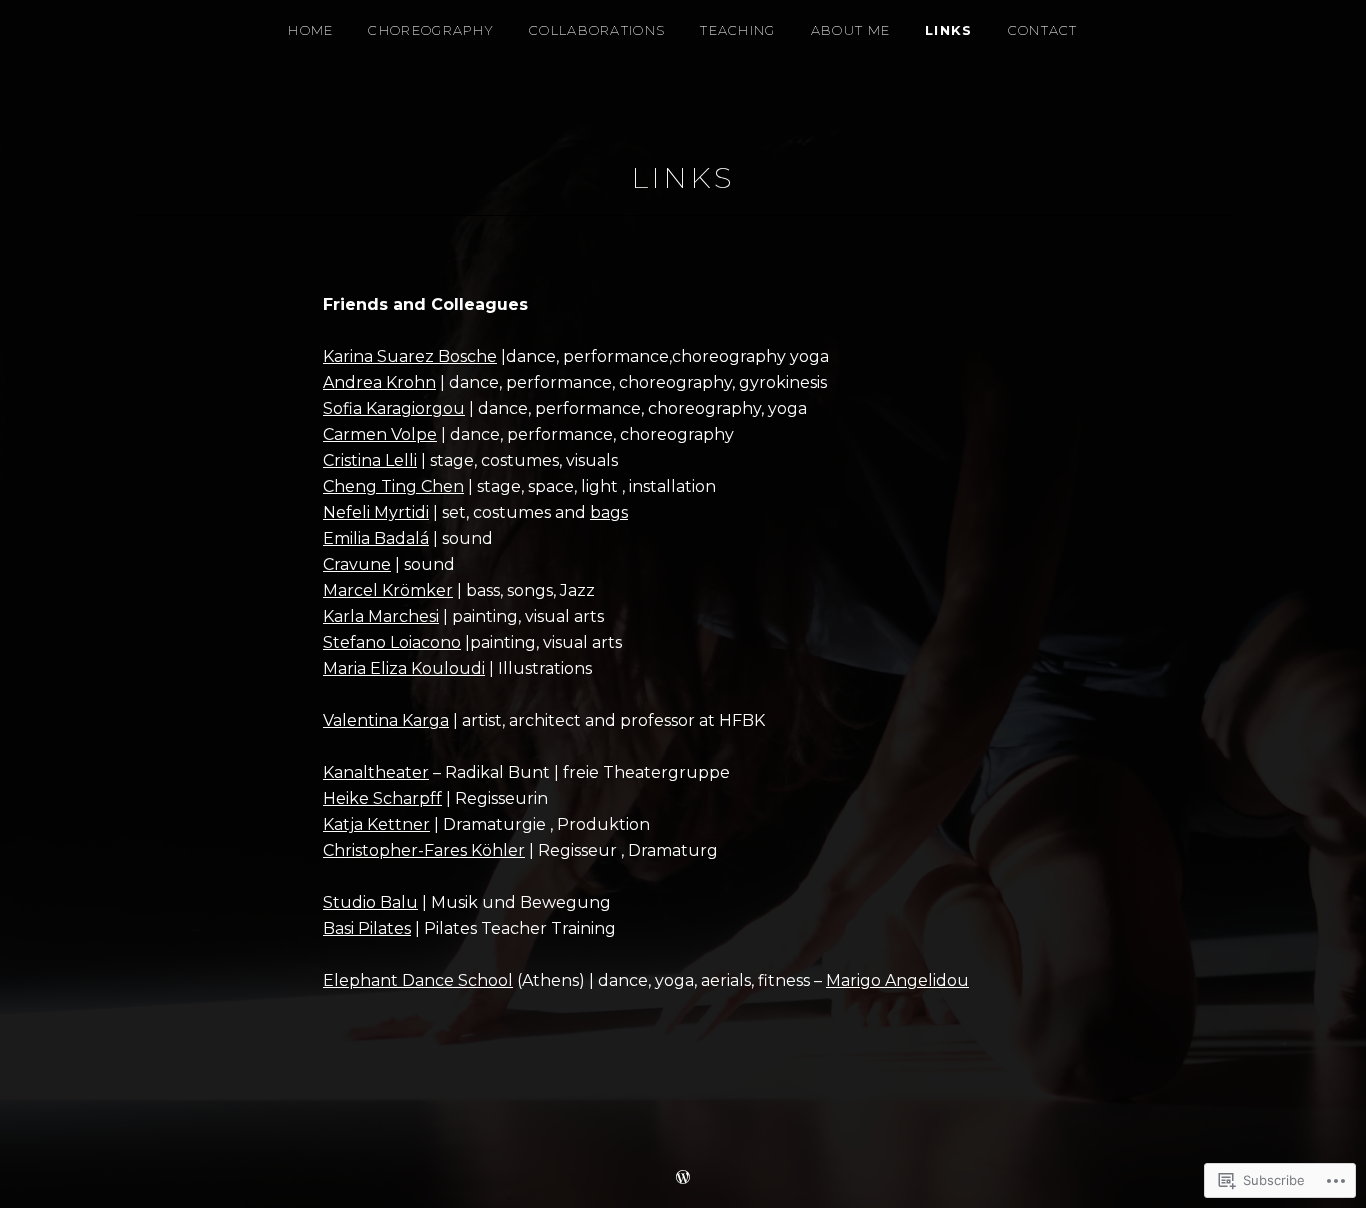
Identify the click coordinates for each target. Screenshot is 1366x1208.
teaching (737, 30)
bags (609, 512)
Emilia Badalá (376, 538)
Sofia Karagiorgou (394, 408)
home (310, 30)
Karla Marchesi (381, 616)
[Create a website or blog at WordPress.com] (683, 1178)
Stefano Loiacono (392, 642)
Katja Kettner (376, 824)
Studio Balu (370, 902)
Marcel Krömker (388, 590)
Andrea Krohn (379, 382)
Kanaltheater (376, 772)
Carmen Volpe (380, 434)
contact (1043, 30)
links (949, 30)
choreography (431, 30)
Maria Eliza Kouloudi (404, 668)
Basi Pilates (367, 928)
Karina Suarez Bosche (410, 356)
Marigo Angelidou (897, 980)
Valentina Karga (386, 720)
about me (850, 30)
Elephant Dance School (418, 980)
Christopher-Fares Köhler (424, 850)
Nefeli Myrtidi (376, 512)
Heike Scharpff (382, 798)
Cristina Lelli (370, 460)
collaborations (597, 30)
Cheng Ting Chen (393, 486)
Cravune (357, 564)
